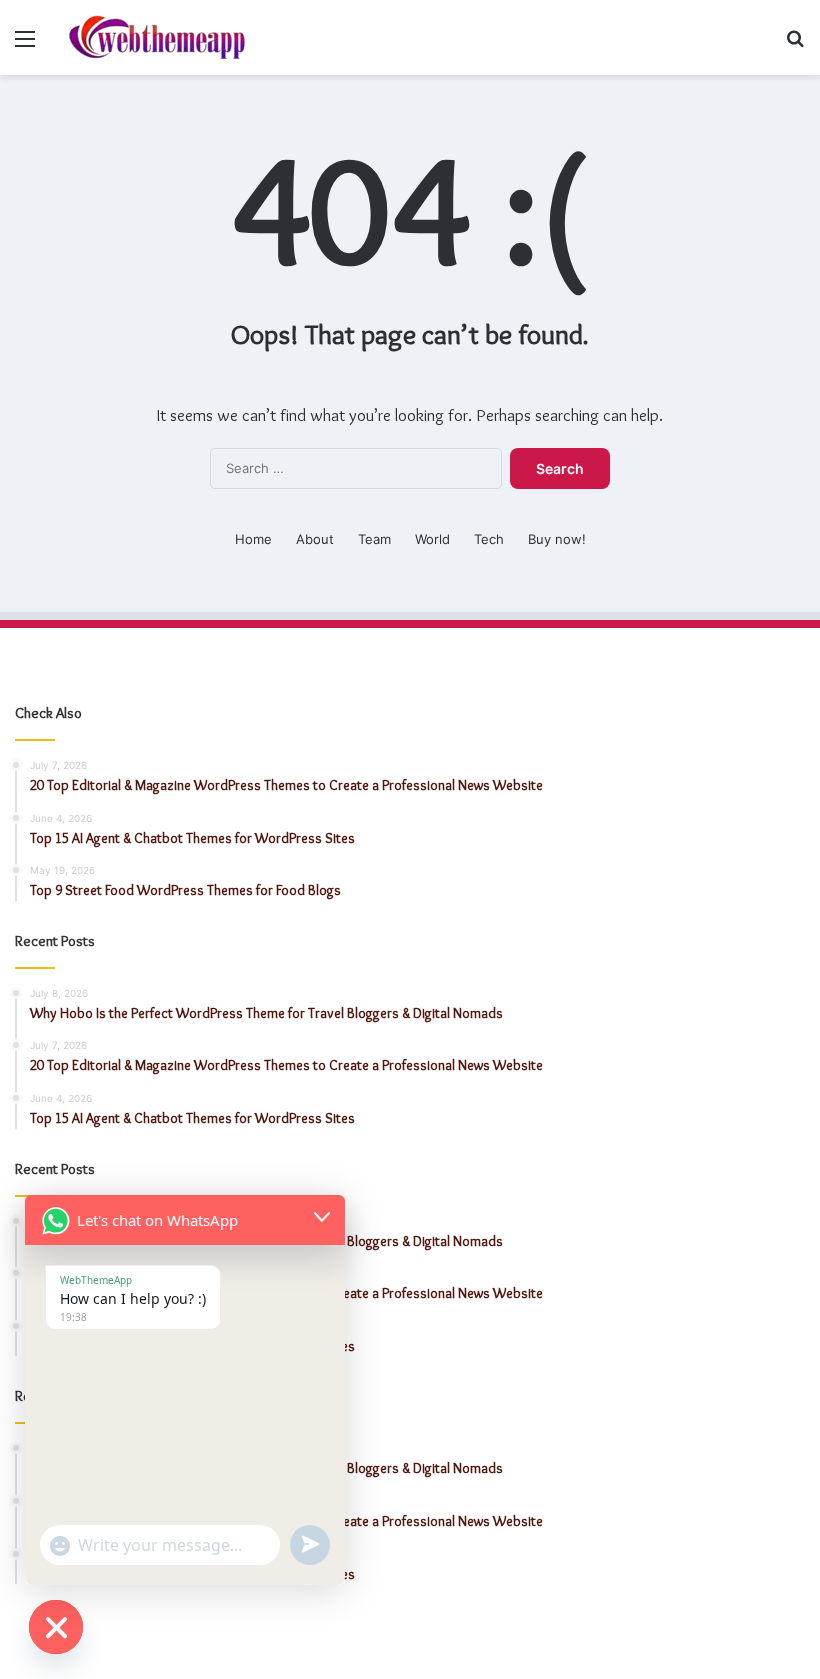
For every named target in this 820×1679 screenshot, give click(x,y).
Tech (489, 539)
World (432, 539)
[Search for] (795, 45)
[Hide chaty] (56, 1627)
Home (253, 539)
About (315, 539)
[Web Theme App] (157, 37)
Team (374, 539)
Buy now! (557, 539)
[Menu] (25, 45)
